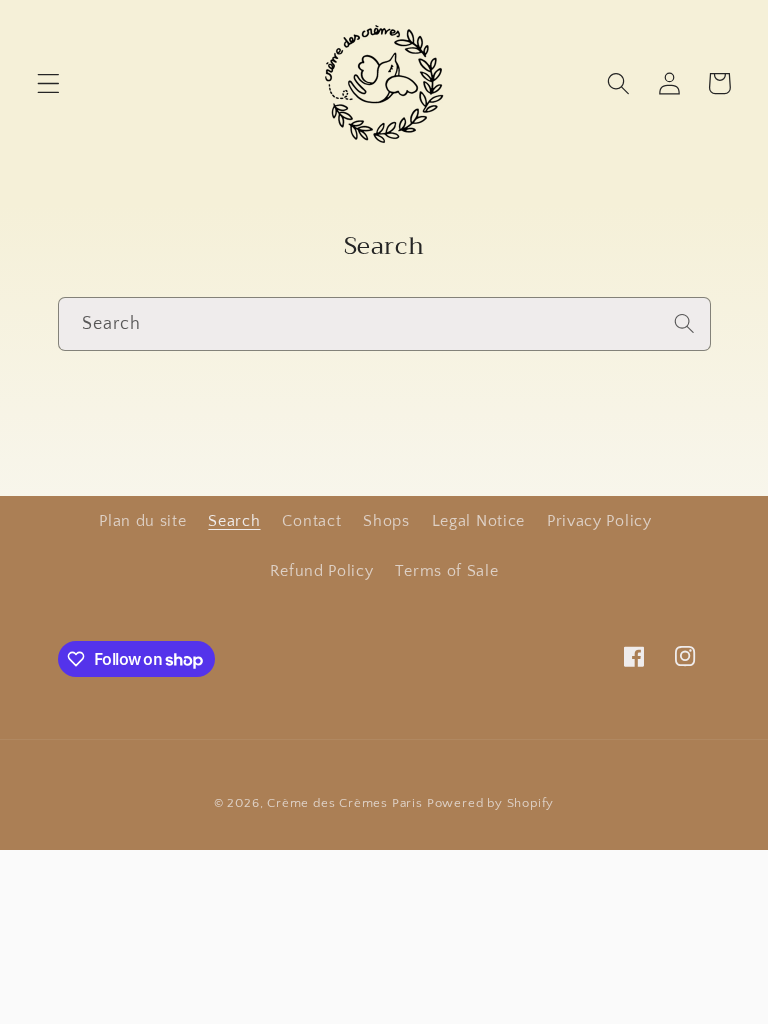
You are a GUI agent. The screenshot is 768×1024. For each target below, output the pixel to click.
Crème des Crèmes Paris (345, 803)
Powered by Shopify (491, 803)
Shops (386, 521)
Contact (311, 521)
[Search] (684, 323)
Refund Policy (322, 571)
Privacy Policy (599, 521)
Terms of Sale (446, 571)
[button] (48, 83)
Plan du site (142, 521)
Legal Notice (478, 521)
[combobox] (384, 324)
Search (234, 521)
